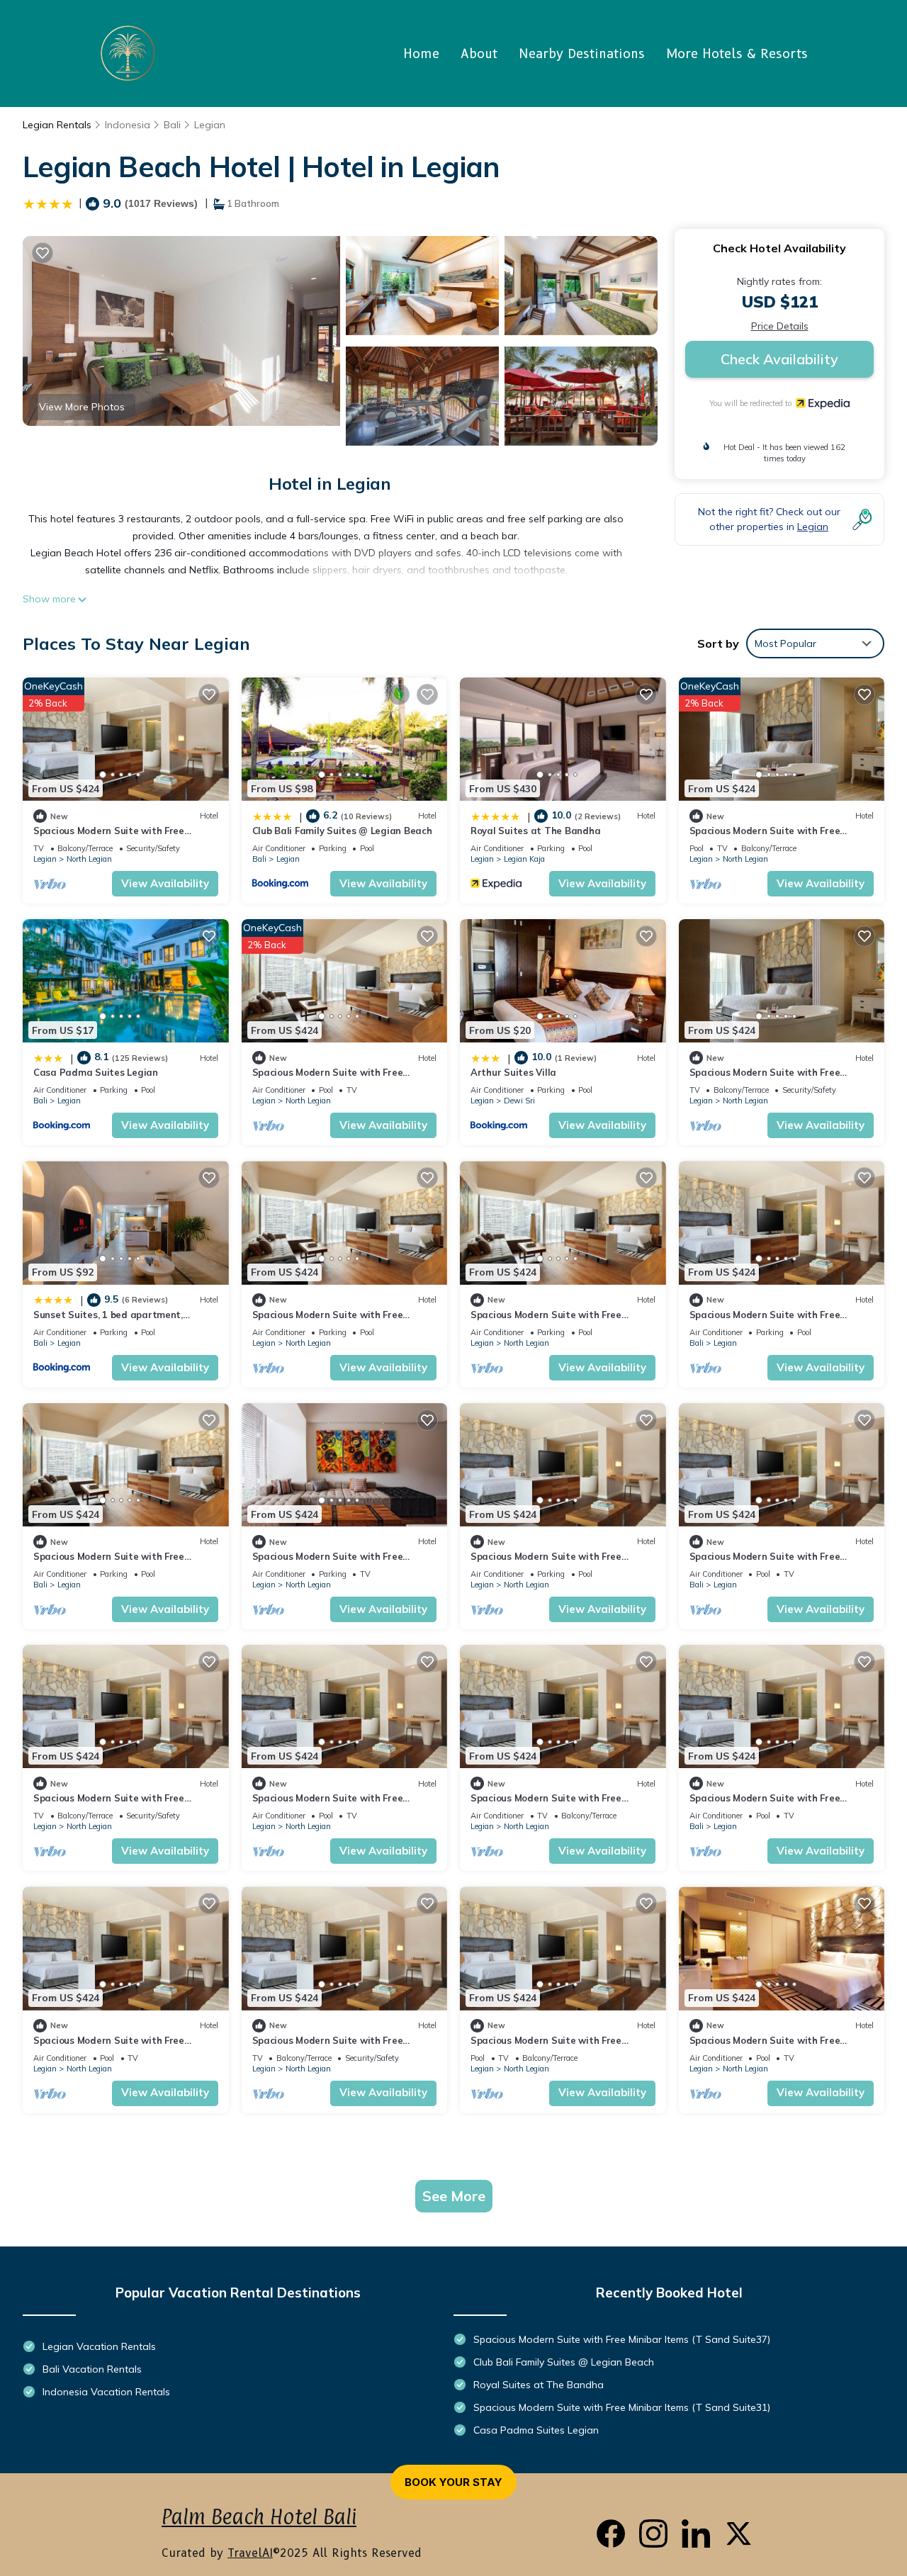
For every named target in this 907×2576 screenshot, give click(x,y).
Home (421, 54)
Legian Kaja (524, 859)
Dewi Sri (519, 1101)
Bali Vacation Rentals (92, 2369)
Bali (172, 125)
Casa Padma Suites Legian (96, 1072)
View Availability (165, 883)
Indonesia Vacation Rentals (106, 2392)
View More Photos (82, 407)
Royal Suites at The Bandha (535, 831)
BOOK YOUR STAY (453, 2482)
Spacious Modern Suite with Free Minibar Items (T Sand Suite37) (622, 2339)
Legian (210, 125)
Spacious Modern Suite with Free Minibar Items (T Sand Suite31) (622, 2407)
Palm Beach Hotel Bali (259, 2517)
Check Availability (779, 359)
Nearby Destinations (582, 54)
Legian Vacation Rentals (99, 2346)
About (479, 54)
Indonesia (128, 125)
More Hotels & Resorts (737, 54)
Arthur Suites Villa (513, 1072)
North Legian (89, 859)
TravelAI (250, 2553)
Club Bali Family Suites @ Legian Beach (342, 831)
